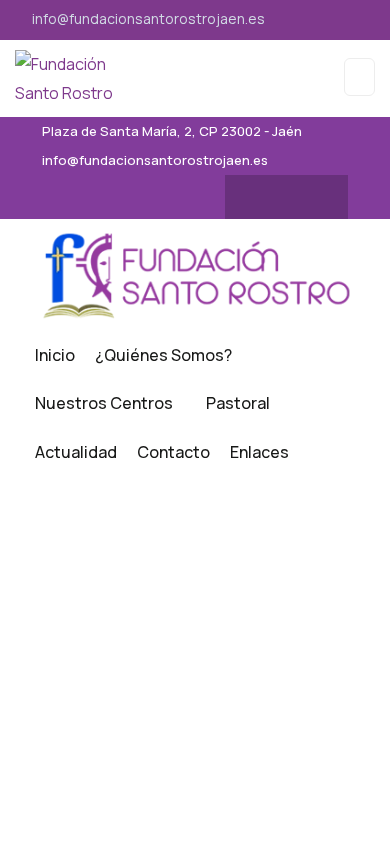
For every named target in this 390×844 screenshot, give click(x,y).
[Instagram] (306, 197)
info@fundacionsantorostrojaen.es (148, 18)
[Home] (195, 275)
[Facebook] (267, 197)
